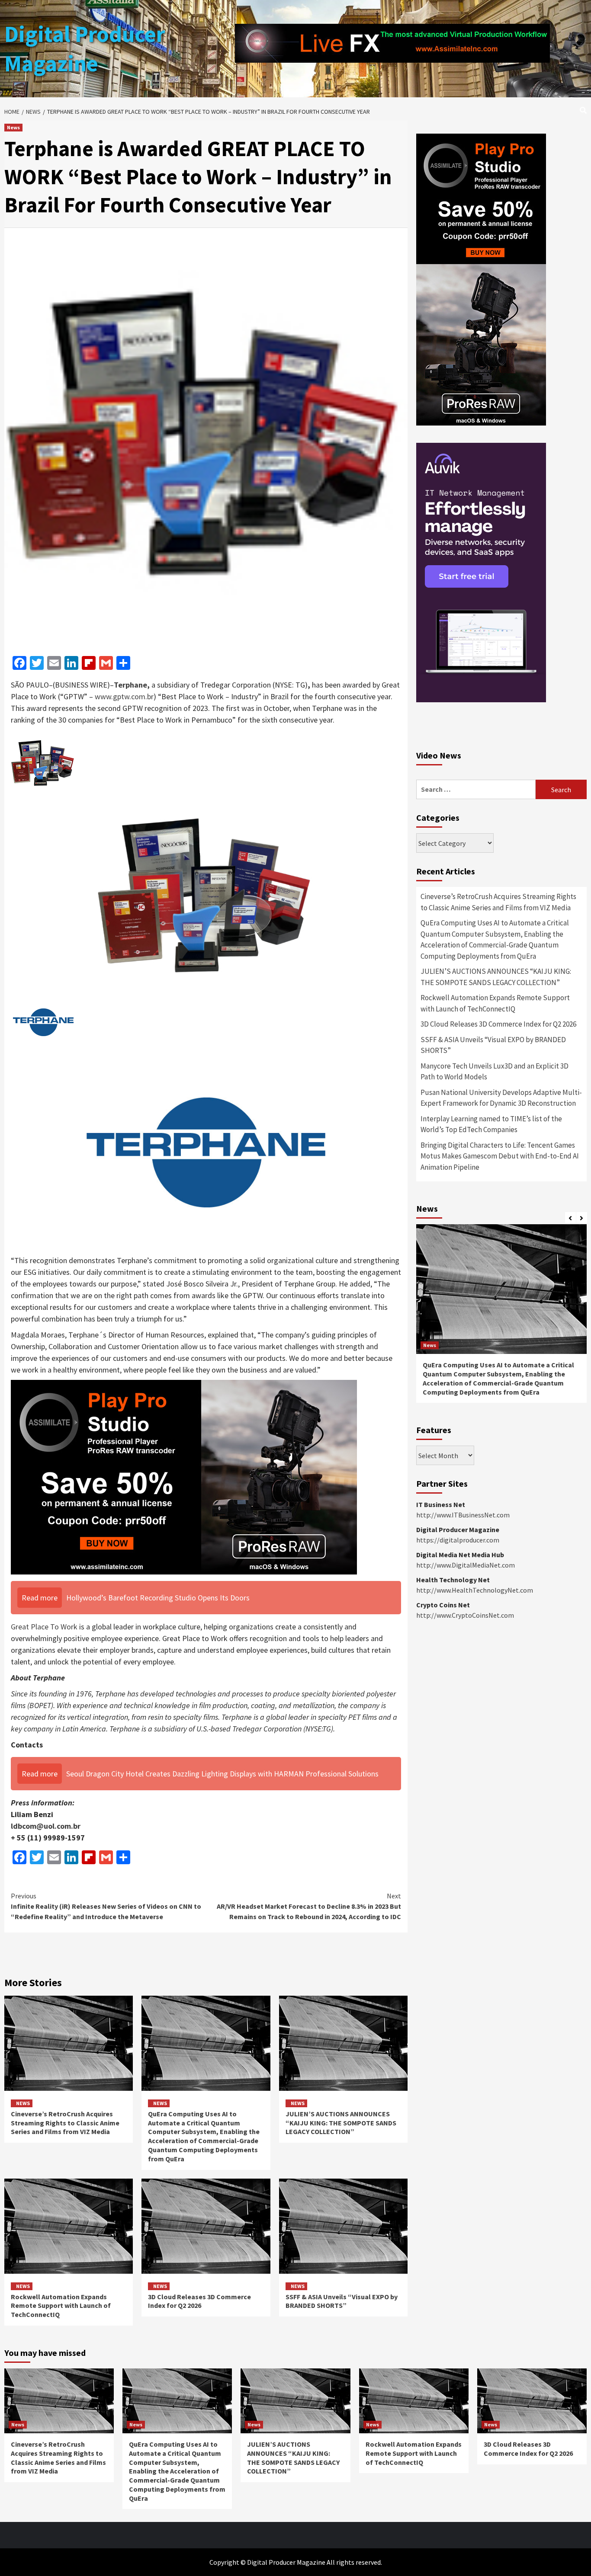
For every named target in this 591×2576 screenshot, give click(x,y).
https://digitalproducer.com (458, 1540)
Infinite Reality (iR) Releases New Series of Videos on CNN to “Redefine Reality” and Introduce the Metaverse (106, 1906)
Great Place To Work (44, 1627)
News (13, 127)
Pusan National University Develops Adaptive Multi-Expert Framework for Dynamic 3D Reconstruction (501, 1098)
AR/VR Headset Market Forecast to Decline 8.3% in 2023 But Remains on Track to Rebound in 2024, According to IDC (309, 1906)
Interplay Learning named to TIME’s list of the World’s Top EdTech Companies (491, 1124)
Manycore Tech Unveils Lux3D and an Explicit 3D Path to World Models (495, 1072)
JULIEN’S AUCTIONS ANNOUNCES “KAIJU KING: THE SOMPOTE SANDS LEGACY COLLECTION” (341, 2123)
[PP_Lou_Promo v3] (184, 1476)
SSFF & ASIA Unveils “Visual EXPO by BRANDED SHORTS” (342, 2301)
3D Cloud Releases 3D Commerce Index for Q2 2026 (199, 2301)
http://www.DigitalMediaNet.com (466, 1565)
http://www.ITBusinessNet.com (463, 1515)
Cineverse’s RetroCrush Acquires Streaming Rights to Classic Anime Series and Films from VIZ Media (65, 2123)
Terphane (130, 685)
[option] (501, 1318)
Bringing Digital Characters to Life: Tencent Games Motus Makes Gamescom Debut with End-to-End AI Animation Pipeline (500, 1156)
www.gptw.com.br (124, 696)
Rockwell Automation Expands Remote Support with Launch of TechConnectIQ (61, 2306)
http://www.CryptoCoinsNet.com (465, 1615)
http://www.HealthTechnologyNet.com (475, 1590)
